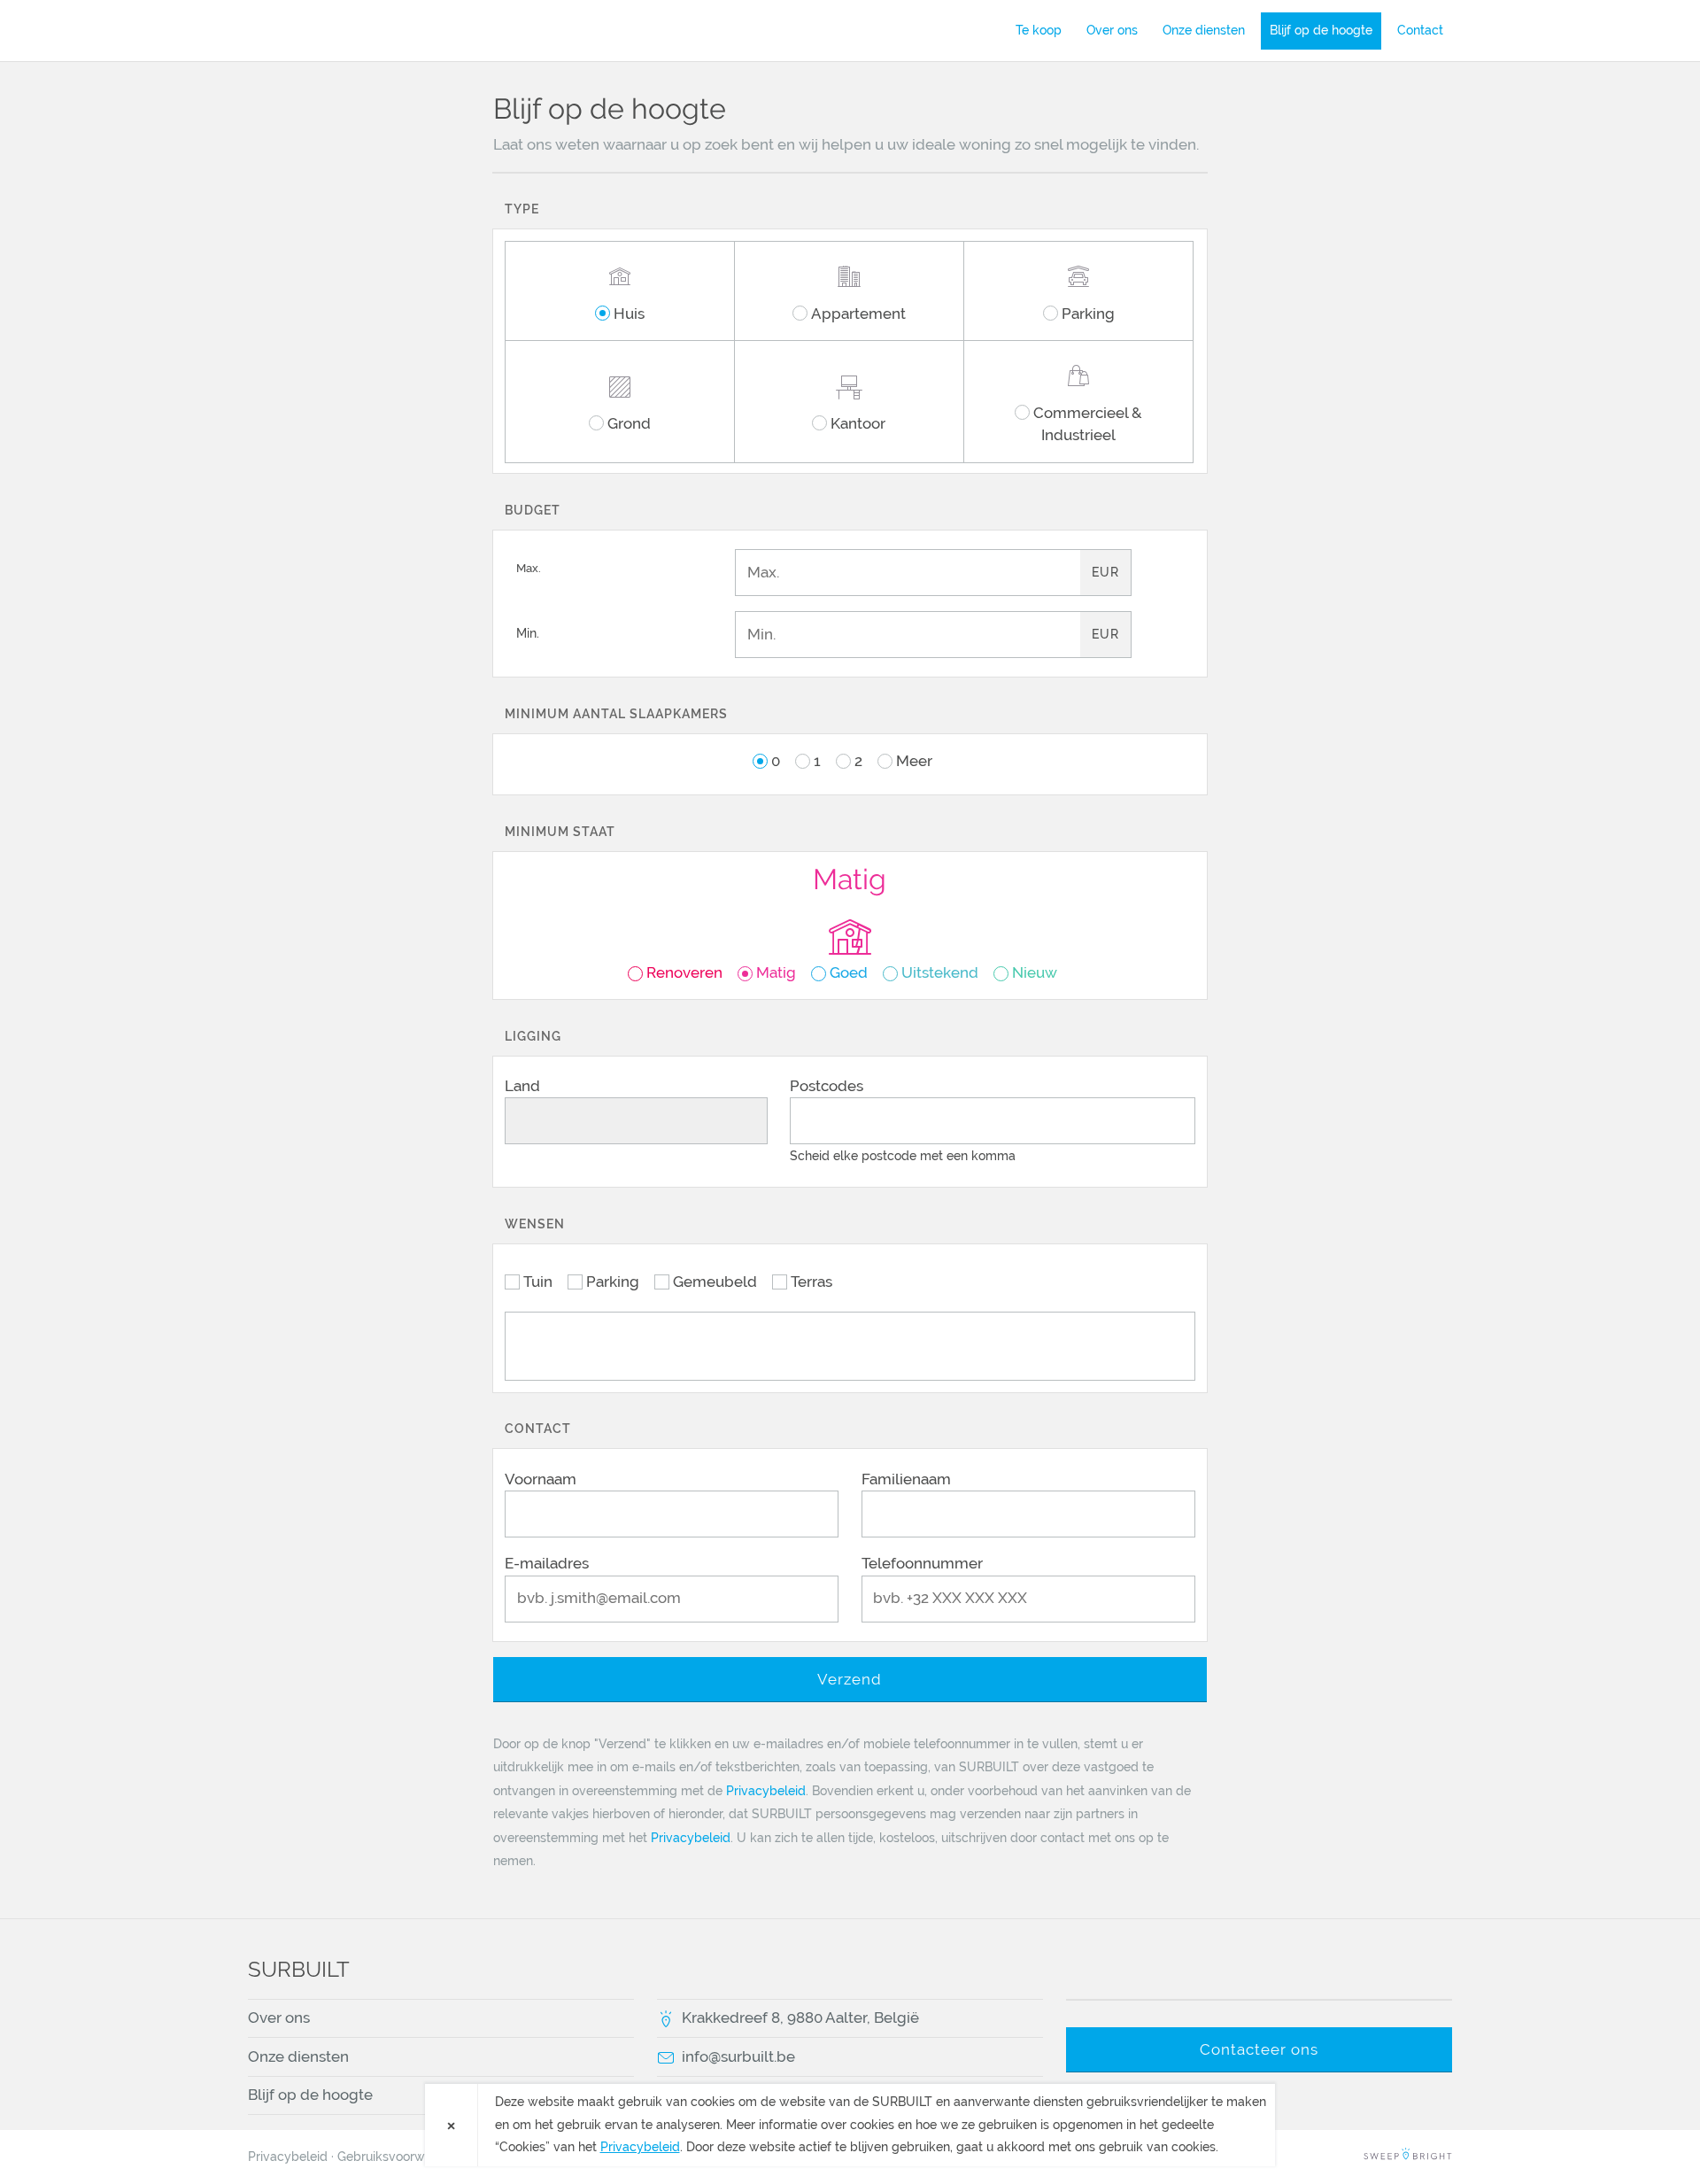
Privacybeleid (766, 1791)
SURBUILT (350, 30)
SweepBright (1408, 2157)
